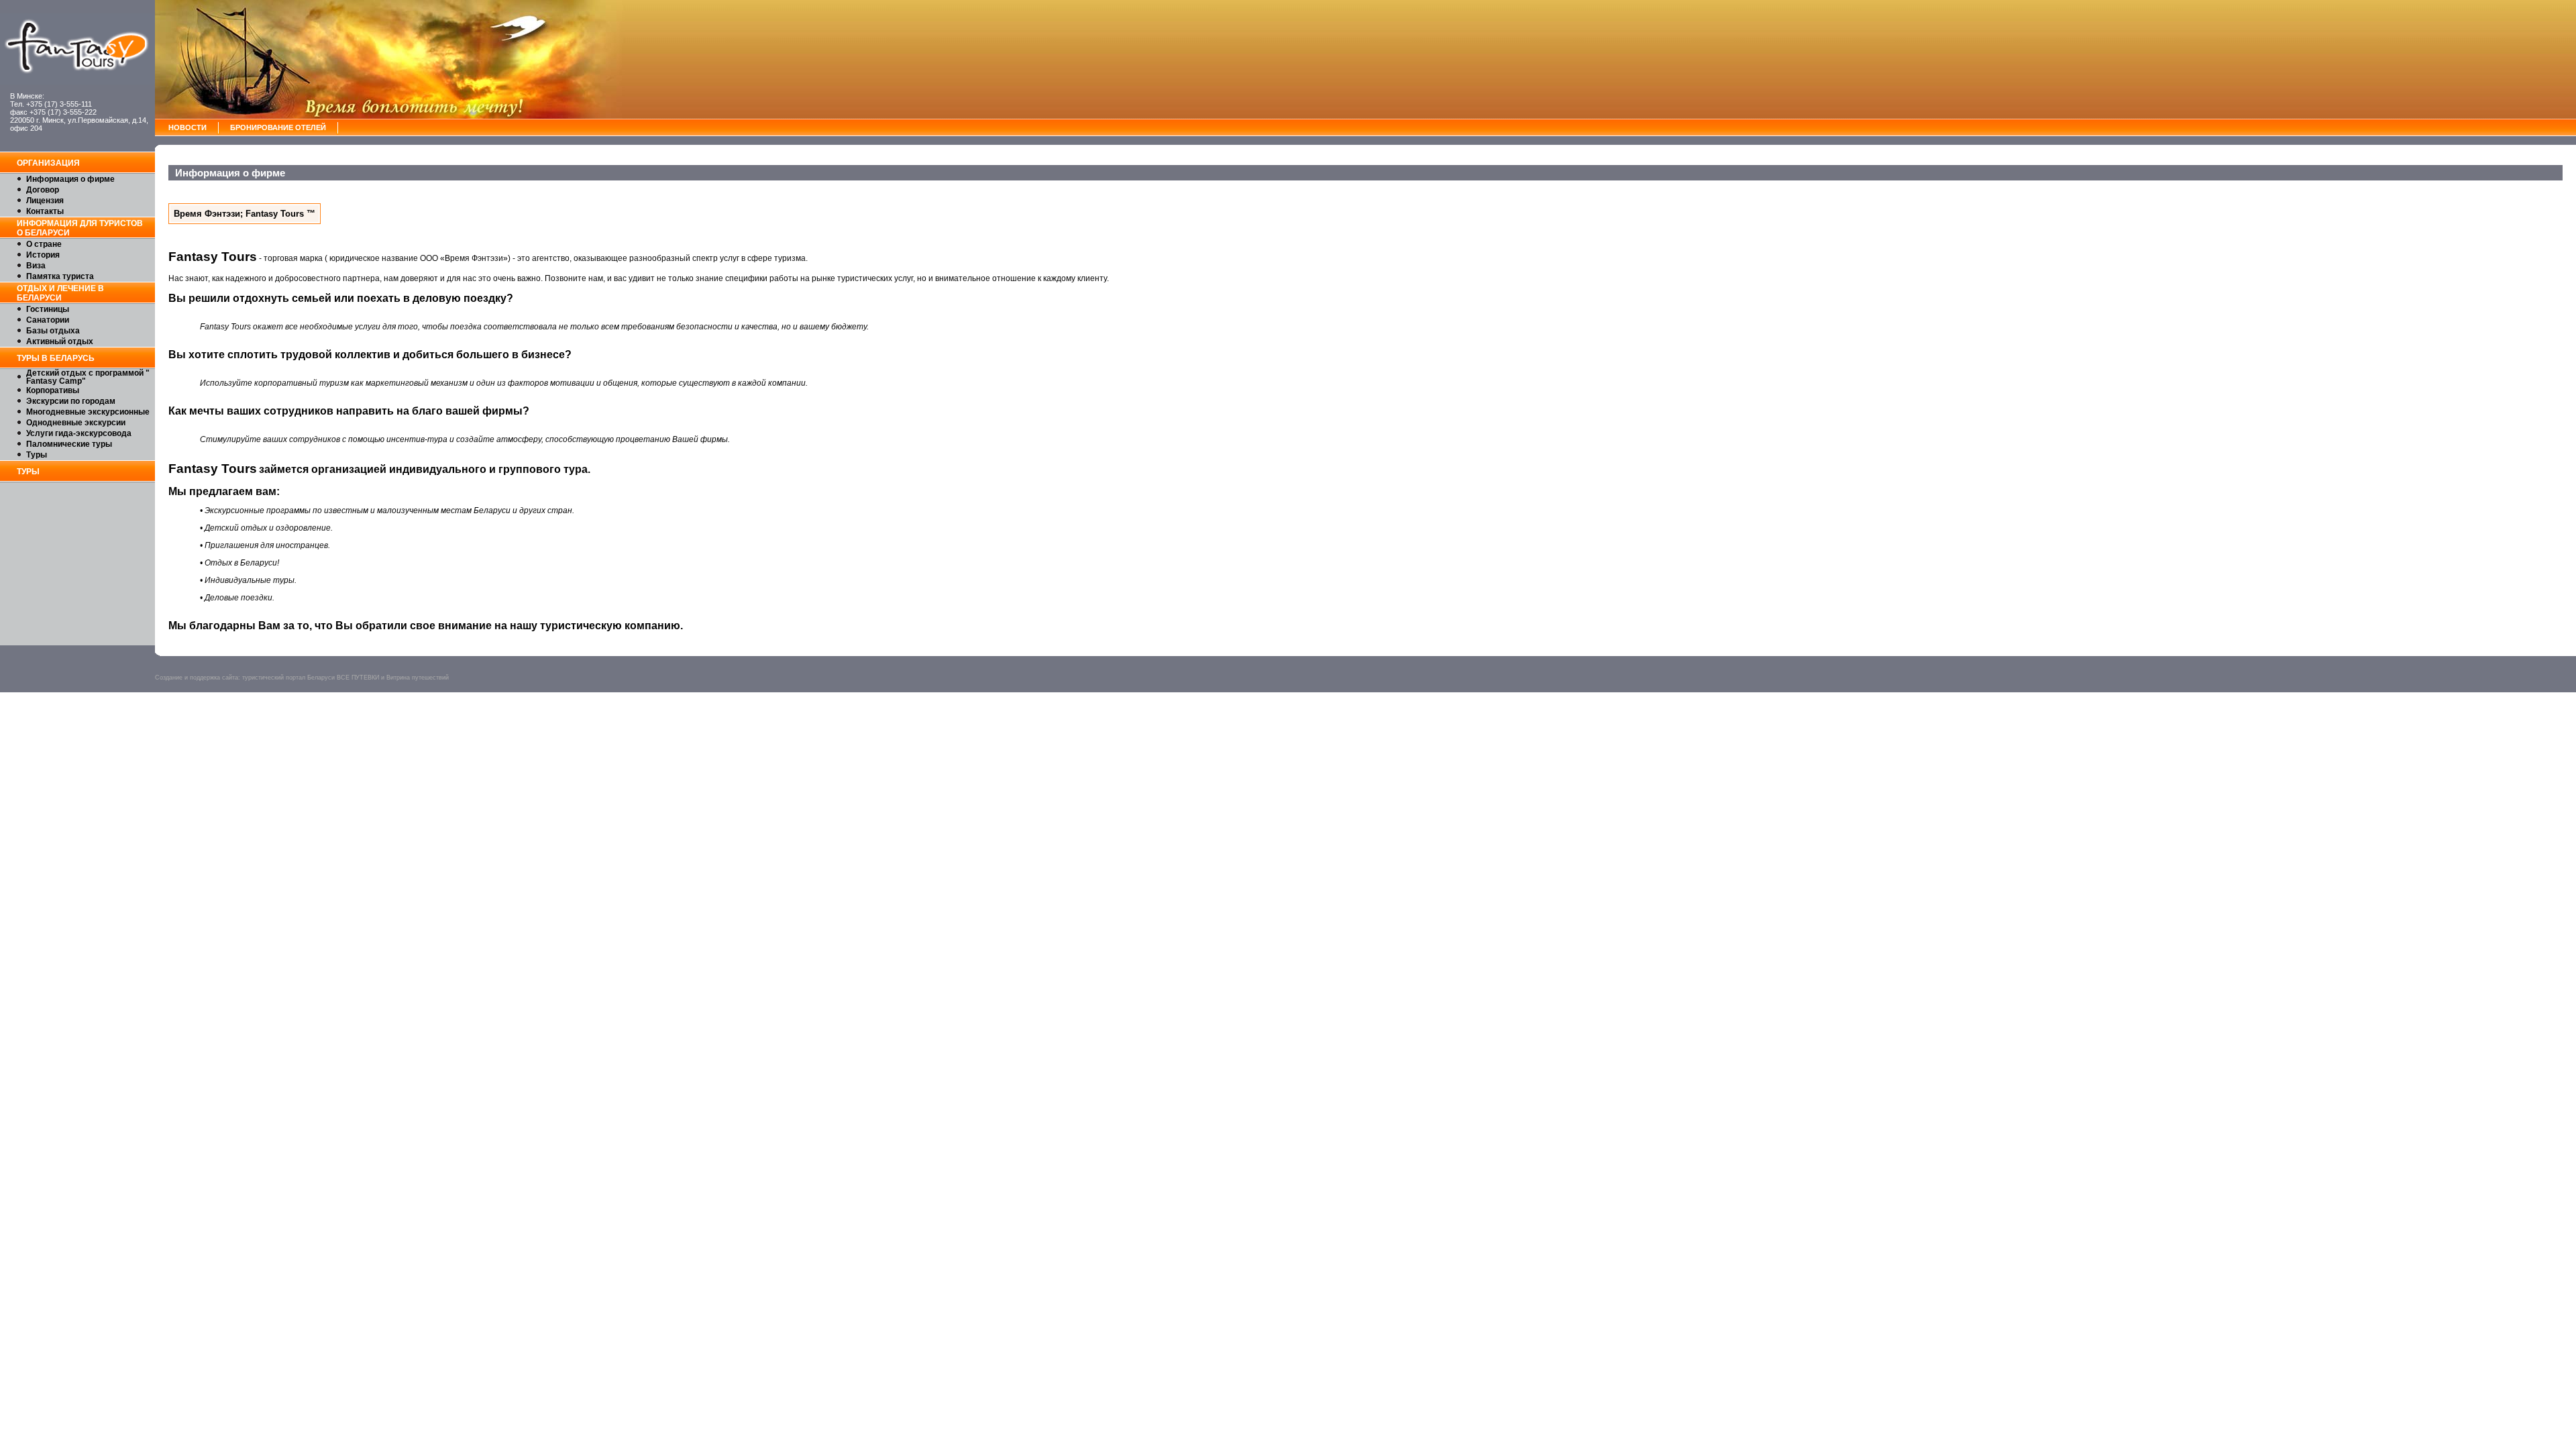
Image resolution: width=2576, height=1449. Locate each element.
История (43, 255)
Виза (36, 266)
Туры (37, 455)
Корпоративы (53, 390)
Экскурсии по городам (71, 401)
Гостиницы (48, 309)
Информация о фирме (70, 179)
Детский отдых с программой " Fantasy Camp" (88, 377)
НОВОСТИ (187, 127)
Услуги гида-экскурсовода (79, 433)
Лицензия (45, 201)
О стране (44, 244)
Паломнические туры (69, 444)
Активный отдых (60, 341)
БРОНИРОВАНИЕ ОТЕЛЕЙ (278, 127)
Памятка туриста (60, 276)
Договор (43, 190)
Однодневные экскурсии (76, 423)
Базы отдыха (53, 331)
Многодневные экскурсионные (88, 412)
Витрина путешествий (418, 678)
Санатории (48, 320)
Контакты (45, 211)
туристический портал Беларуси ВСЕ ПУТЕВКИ (311, 678)
